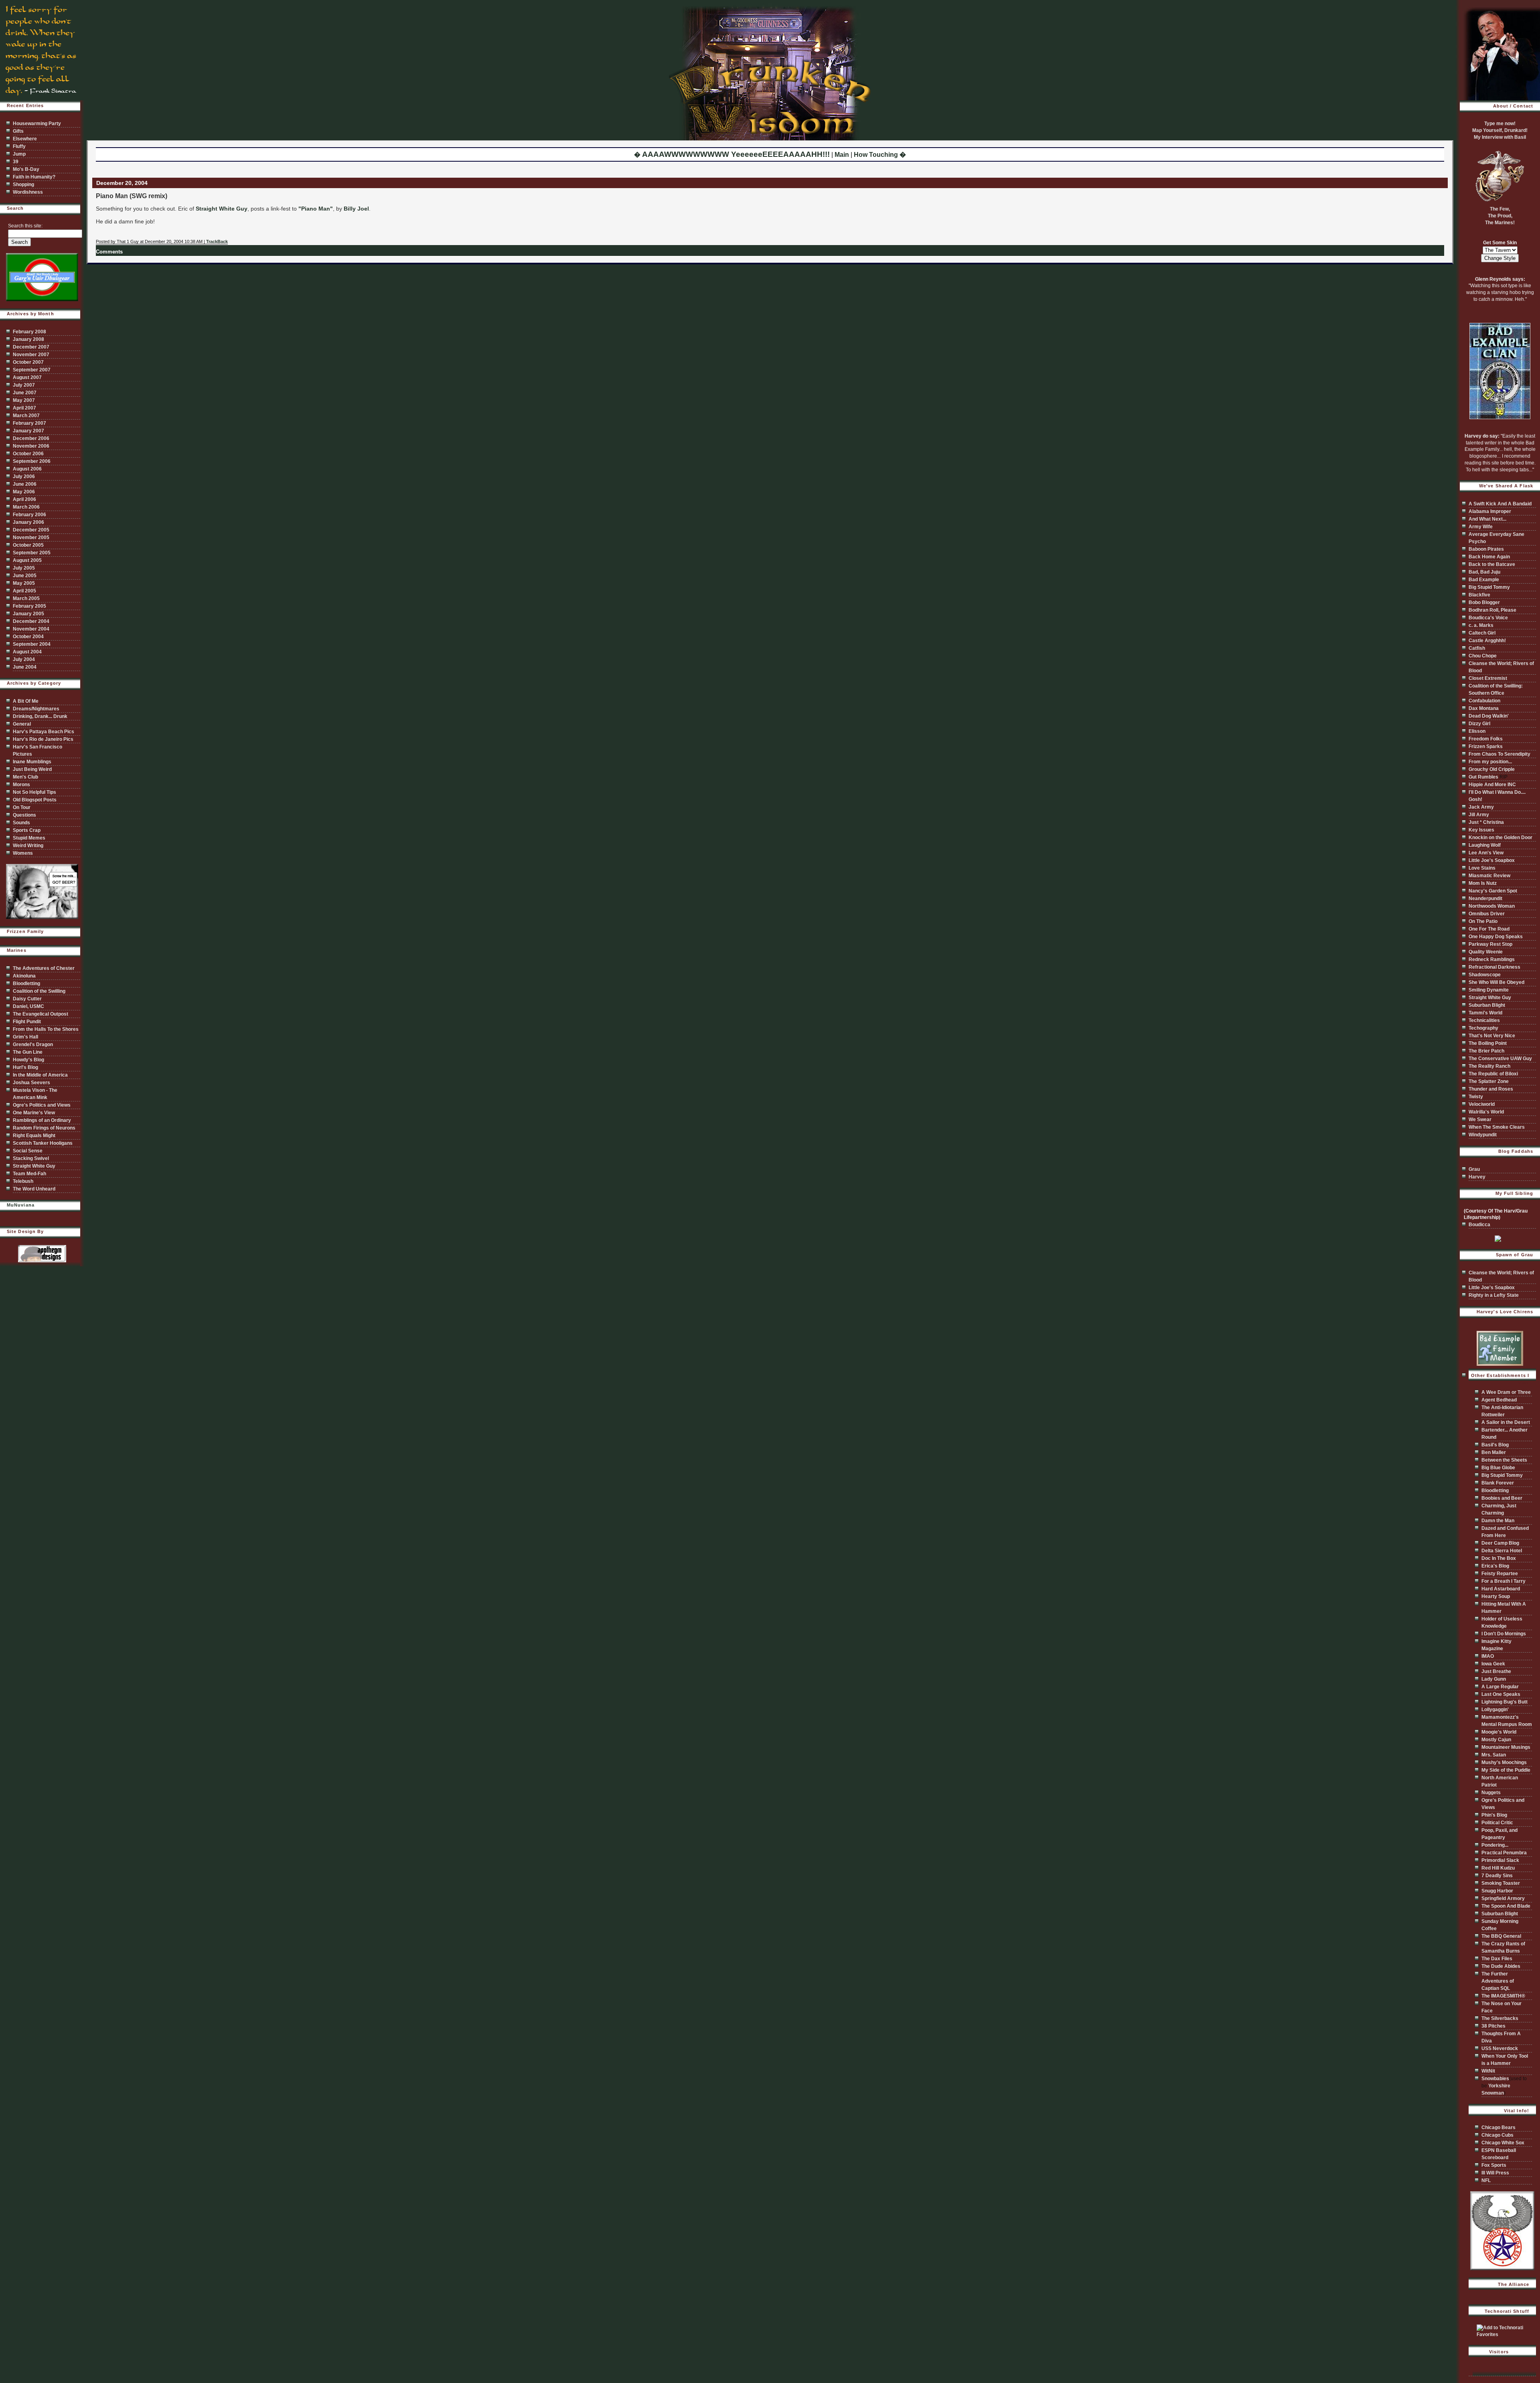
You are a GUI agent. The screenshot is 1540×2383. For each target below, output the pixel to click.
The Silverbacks (1500, 2018)
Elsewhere (25, 139)
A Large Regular (1500, 1687)
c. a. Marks (1481, 625)
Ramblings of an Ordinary (42, 1120)
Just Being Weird (32, 769)
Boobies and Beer (1502, 1498)
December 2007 (31, 347)
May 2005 (24, 583)
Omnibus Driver (1487, 914)
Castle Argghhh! (1487, 641)
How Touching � (880, 155)
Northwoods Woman (1492, 906)
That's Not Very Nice (1492, 1036)
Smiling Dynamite (1489, 990)
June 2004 (25, 667)
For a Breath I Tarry (1504, 1581)
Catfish (1477, 648)
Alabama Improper (1490, 511)
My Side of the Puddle (1506, 1770)
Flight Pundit (27, 1022)
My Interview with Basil (1500, 137)
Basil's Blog (1495, 1445)
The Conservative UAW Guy (1500, 1059)
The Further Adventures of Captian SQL (1498, 1981)
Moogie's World (1499, 1732)
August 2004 (27, 652)
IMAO (1488, 1656)
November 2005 (31, 537)
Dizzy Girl (1479, 724)
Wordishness (28, 192)
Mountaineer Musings (1506, 1747)
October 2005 (28, 545)
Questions (24, 815)
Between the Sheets (1504, 1460)
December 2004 (31, 621)
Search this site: (25, 226)
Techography (1483, 1028)
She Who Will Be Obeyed (1496, 982)
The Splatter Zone (1489, 1081)
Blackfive (1479, 595)
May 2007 (24, 400)
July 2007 (24, 385)
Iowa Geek (1493, 1664)
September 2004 (32, 644)
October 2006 (28, 454)
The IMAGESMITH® (1503, 1996)
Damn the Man (1498, 1521)
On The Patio (1483, 921)
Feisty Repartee (1500, 1574)
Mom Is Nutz (1483, 883)
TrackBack (217, 241)
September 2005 (32, 553)
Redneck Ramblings (1492, 959)
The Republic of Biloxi (1493, 1074)
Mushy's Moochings (1504, 1762)
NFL (1486, 2180)
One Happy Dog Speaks (1496, 937)
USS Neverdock (1500, 2048)
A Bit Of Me (26, 701)
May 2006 (24, 492)
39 (16, 162)
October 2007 (28, 362)
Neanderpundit (1485, 898)
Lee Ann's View (1486, 853)
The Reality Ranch (1489, 1066)
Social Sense (28, 1151)
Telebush (23, 1181)
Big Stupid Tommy (1489, 587)
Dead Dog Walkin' (1489, 716)
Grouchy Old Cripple (1492, 769)
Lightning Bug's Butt (1505, 1702)
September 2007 (32, 370)
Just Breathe (1496, 1671)
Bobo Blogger (1484, 602)
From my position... (1490, 762)
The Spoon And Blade (1506, 1906)
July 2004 (24, 659)
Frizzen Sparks (1486, 746)
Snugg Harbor (1497, 1891)
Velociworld (1482, 1104)
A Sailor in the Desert (1506, 1422)
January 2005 (28, 614)
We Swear (1480, 1120)
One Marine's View (34, 1113)
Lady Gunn (1494, 1679)
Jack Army (1481, 807)
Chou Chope (1483, 656)
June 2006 (25, 484)
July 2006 (24, 477)
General (22, 724)
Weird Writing (28, 846)
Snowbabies (1495, 2079)
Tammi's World (1485, 1013)
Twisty (1476, 1097)
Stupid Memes (29, 838)
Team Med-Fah (29, 1174)
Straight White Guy (222, 209)
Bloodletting (26, 984)
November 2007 (31, 355)
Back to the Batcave (1492, 564)
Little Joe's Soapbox (1492, 860)
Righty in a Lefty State (1494, 1295)
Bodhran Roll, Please (1492, 610)
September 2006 (32, 461)
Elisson (1477, 731)
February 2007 (29, 423)
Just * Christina (1486, 822)
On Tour (22, 807)
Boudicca (1479, 1225)
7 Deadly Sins (1497, 1876)
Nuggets (1491, 1793)
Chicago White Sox (1503, 2143)
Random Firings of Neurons (44, 1128)
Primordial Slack (1500, 1860)
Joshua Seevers (31, 1083)
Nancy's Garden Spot (1493, 891)
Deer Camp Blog (1500, 1543)
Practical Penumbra (1504, 1853)
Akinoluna (24, 976)
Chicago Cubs (1497, 2135)
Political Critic (1497, 1823)
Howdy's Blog (28, 1060)
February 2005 (29, 606)
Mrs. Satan (1494, 1755)
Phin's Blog (1494, 1815)
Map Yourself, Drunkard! (1500, 130)
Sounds (21, 823)
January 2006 (28, 522)
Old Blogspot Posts (35, 800)
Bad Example (1484, 580)
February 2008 (29, 332)
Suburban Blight (1487, 1005)
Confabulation (1484, 701)
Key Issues (1481, 830)
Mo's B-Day (26, 169)
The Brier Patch (1486, 1051)
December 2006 (31, 438)
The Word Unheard (34, 1189)
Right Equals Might (34, 1136)
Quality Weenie (1486, 952)
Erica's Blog (1495, 1566)
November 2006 (31, 446)
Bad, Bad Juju (1484, 572)
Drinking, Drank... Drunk (40, 716)
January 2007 (28, 431)
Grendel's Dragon (33, 1044)
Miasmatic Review (1489, 876)
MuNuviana (21, 1205)
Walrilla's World (1486, 1112)
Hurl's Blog (25, 1067)
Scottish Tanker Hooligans (43, 1143)
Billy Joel (356, 209)
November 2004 (31, 629)
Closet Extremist (1488, 678)
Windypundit (1483, 1135)
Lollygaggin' (1495, 1710)
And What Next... (1487, 519)
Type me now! (1500, 124)
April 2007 (24, 408)
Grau (1474, 1169)
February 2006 (29, 515)
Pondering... (1495, 1845)
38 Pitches (1493, 2026)
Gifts (18, 131)
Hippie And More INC (1492, 785)
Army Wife (1481, 527)
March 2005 (26, 598)
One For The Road (1489, 929)
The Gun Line (28, 1052)
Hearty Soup (1496, 1596)
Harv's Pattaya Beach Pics (44, 732)
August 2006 (27, 469)
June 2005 (25, 576)
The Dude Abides (1501, 1966)
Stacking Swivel (31, 1158)
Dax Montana (1484, 708)
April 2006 (24, 499)
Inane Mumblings (32, 762)
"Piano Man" (316, 209)
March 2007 (26, 416)
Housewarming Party (37, 124)
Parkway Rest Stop (1490, 944)
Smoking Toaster (1501, 1883)
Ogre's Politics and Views (42, 1105)
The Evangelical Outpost (41, 1014)
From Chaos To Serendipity (1499, 754)
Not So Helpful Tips (34, 792)
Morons (21, 785)
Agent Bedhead (1499, 1400)
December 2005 (31, 530)
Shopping (23, 185)
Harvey (1477, 1177)
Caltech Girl (1482, 633)
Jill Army (1479, 815)
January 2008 (28, 339)
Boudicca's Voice (1488, 618)
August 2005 (27, 560)
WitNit (1488, 2071)
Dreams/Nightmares (36, 709)
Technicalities (1484, 1020)
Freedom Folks (1486, 739)
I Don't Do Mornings (1504, 1634)
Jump (19, 154)
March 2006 (26, 507)
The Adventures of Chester (44, 968)
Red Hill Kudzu (1498, 1868)
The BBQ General (1501, 1936)
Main (842, 155)
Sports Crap (27, 830)
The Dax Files (1497, 1959)
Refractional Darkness (1494, 967)
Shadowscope (1485, 975)
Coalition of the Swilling (39, 991)
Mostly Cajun (1496, 1740)
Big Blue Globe (1498, 1468)
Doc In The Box (1499, 1558)
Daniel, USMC (28, 1006)
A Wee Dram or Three (1506, 1392)
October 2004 (28, 637)
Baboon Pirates (1486, 549)
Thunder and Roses (1491, 1089)
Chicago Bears (1498, 2127)
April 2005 (24, 591)
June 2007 (25, 393)
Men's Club (25, 777)
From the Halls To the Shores (46, 1029)
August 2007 (27, 377)
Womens (23, 853)
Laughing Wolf (1485, 845)
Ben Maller (1494, 1452)
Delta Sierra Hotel (1502, 1551)
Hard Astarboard (1501, 1589)
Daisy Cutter (27, 999)
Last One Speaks (1501, 1694)
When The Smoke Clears (1497, 1127)
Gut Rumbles (1483, 777)
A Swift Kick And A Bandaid (1500, 504)
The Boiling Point (1488, 1043)
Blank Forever (1498, 1483)
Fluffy (19, 146)
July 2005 (24, 568)
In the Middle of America (40, 1075)
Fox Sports (1494, 2165)
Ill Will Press (1495, 2173)
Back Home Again (1489, 557)
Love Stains (1482, 868)
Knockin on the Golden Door (1500, 838)
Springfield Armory (1503, 1898)
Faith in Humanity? (34, 177)
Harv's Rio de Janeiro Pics (43, 739)
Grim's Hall (25, 1037)
